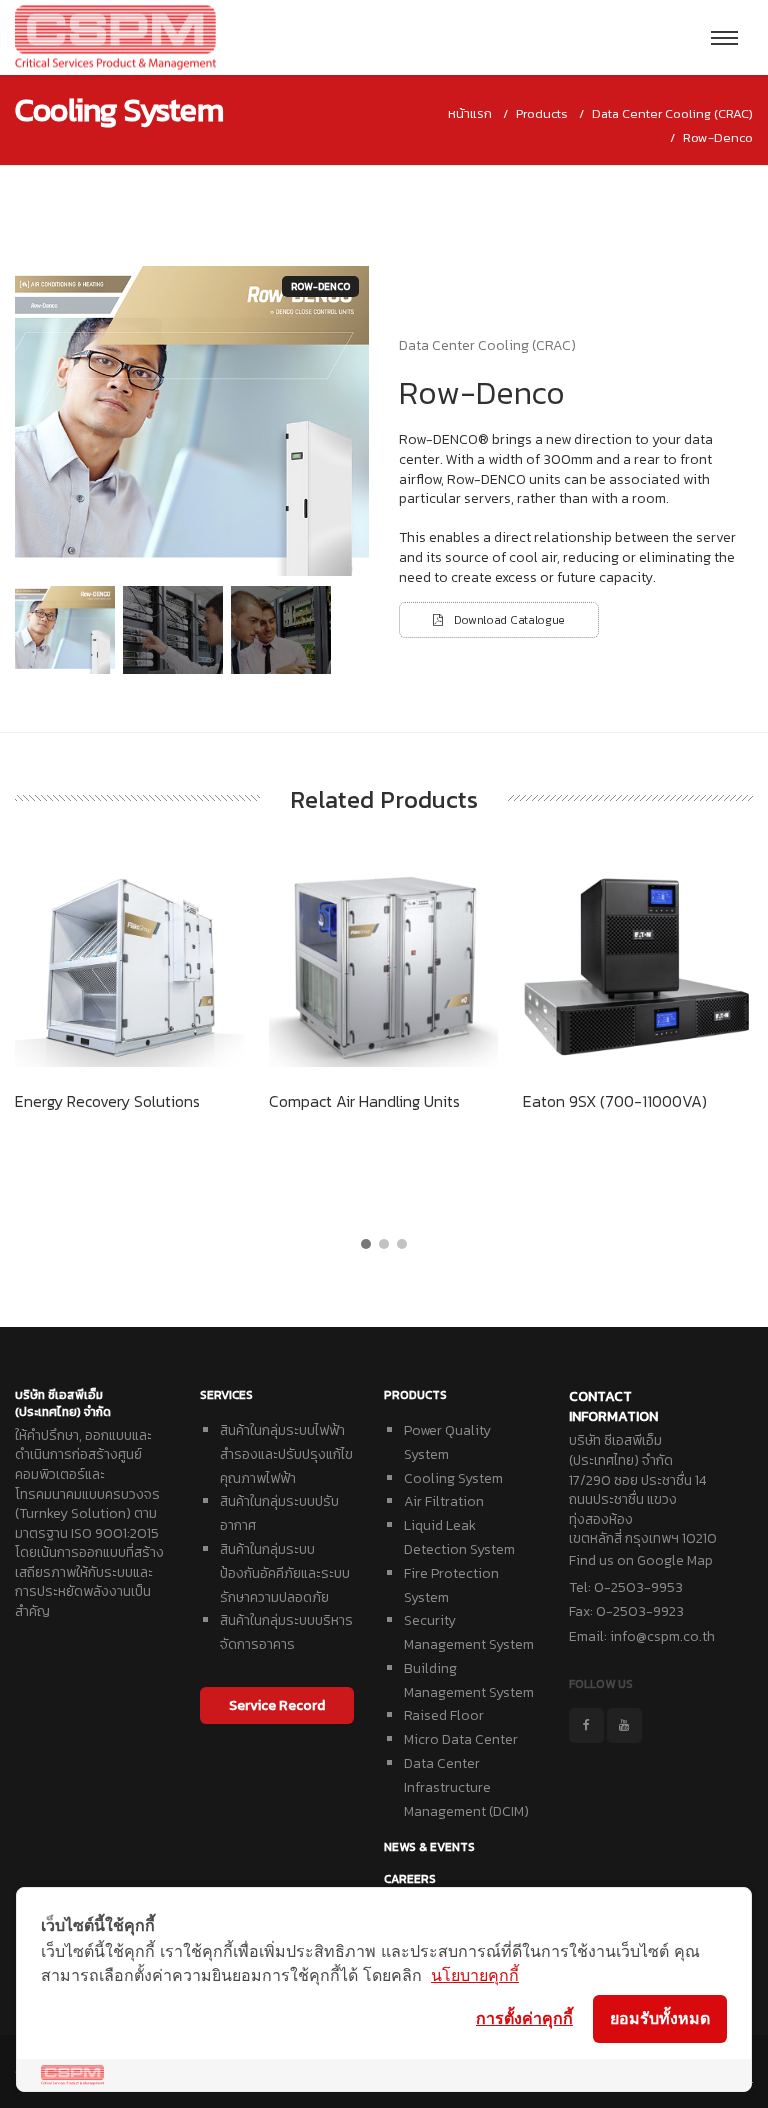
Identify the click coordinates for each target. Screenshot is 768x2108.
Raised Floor (444, 1715)
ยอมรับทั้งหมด (660, 2018)
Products (415, 1395)
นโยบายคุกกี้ (475, 1975)
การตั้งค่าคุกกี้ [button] (524, 2018)
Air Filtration (444, 1501)
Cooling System (453, 1478)
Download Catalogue (504, 620)
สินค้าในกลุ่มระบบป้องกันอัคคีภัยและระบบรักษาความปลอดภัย (285, 1573)
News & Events (429, 1847)
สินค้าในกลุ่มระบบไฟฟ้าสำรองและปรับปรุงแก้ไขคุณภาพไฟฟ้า (286, 1454)
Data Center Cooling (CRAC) (672, 113)
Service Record (277, 1705)
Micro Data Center (461, 1739)
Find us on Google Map (641, 1560)
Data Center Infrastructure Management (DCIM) (466, 1787)
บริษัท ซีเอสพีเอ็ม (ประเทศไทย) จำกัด (63, 1403)
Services (226, 1395)
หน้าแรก (470, 113)
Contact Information (613, 1406)
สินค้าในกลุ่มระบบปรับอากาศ (279, 1513)
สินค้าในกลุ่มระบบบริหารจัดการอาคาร (286, 1632)
